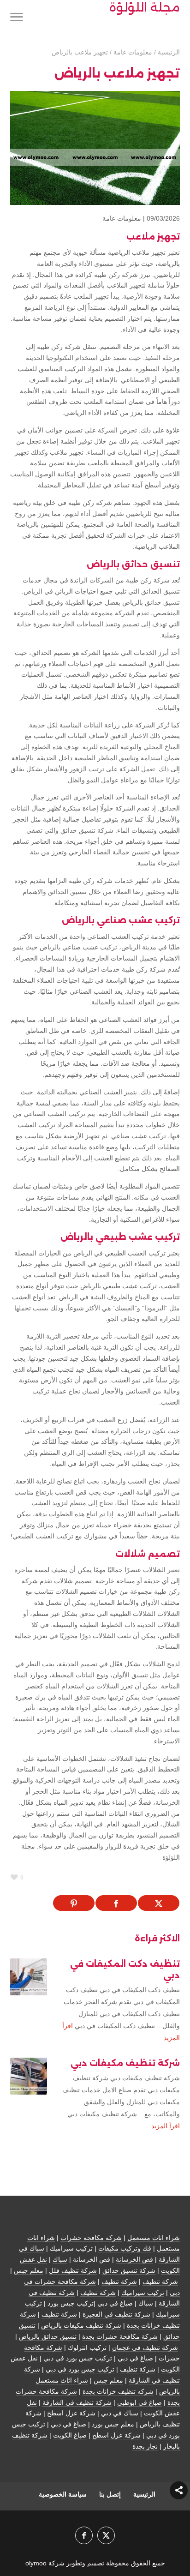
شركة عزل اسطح (71, 2413)
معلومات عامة (122, 218)
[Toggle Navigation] (17, 18)
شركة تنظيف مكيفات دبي (125, 2063)
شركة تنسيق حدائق (129, 2270)
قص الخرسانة (134, 2259)
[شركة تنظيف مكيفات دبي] (29, 2076)
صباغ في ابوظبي (140, 2402)
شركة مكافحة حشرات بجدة (120, 2336)
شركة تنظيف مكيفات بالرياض (81, 2325)
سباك (60, 2259)
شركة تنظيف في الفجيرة (116, 2314)
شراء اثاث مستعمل (154, 2238)
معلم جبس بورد (113, 2424)
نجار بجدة (145, 2446)
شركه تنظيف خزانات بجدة (118, 2391)
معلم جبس (29, 2270)
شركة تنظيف (160, 2282)
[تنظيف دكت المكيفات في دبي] (29, 1977)
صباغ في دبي (135, 2358)
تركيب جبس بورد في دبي (78, 2358)
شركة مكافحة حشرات (91, 2238)
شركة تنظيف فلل (73, 2270)
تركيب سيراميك (143, 2293)
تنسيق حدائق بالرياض (48, 2336)
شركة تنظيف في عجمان (145, 2348)
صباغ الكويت (70, 2435)
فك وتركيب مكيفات (125, 2248)
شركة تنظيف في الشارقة (77, 2402)
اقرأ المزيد (166, 2126)
